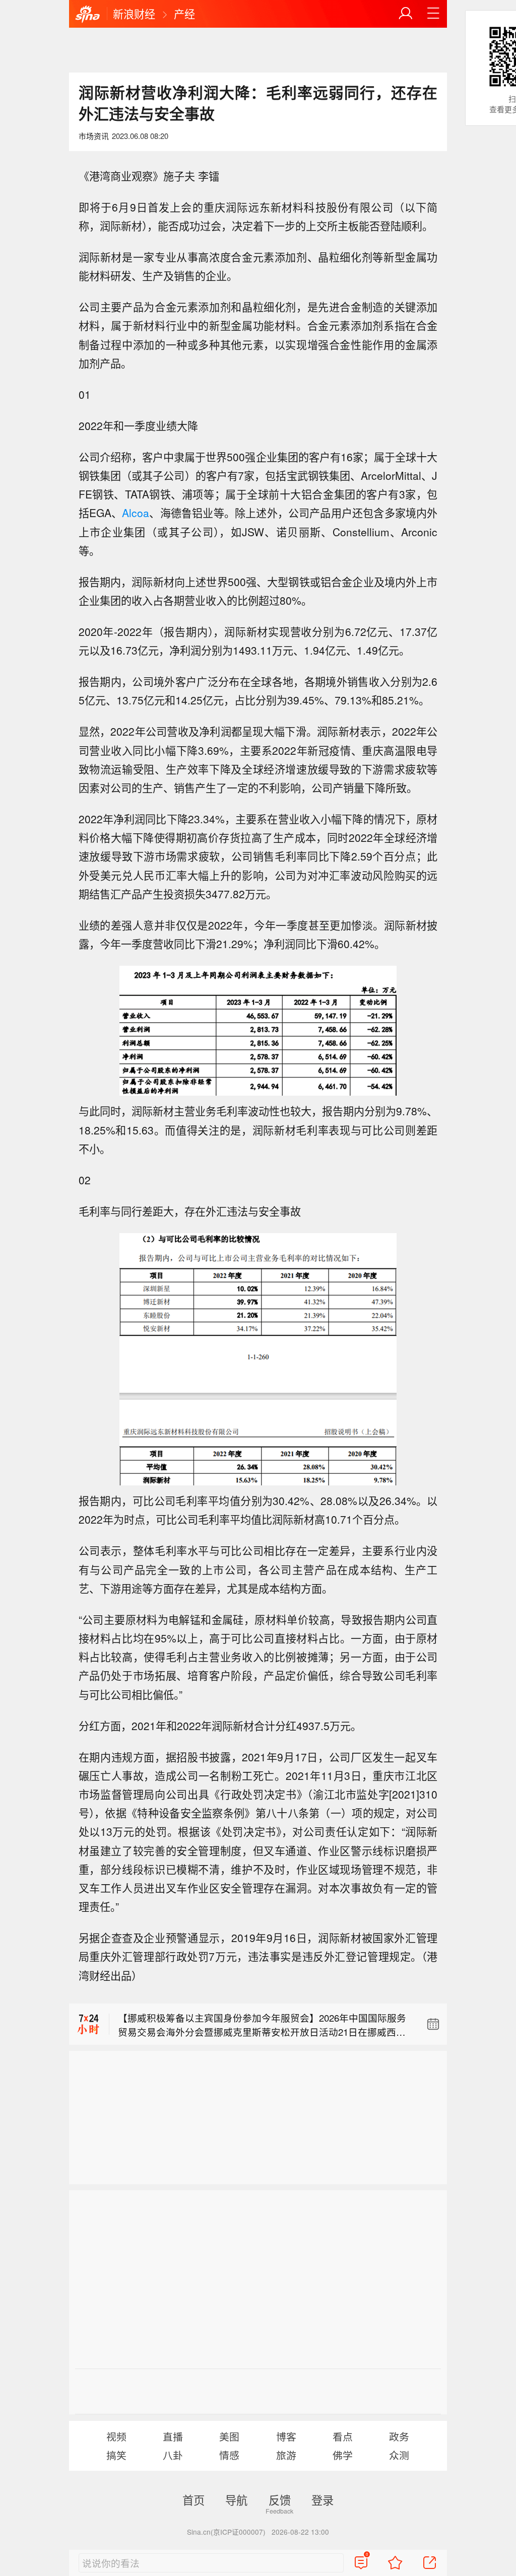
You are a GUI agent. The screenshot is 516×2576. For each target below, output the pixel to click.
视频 (116, 2436)
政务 (399, 2436)
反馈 (280, 2499)
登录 (322, 2499)
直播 (173, 2436)
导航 (236, 2499)
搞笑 (116, 2455)
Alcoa (136, 513)
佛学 (343, 2455)
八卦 (173, 2455)
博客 (286, 2436)
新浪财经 (134, 14)
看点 (343, 2436)
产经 (184, 14)
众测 (399, 2455)
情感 (229, 2455)
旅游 (286, 2455)
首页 (193, 2499)
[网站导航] (433, 14)
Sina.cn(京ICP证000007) (226, 2532)
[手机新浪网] (88, 15)
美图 (229, 2436)
